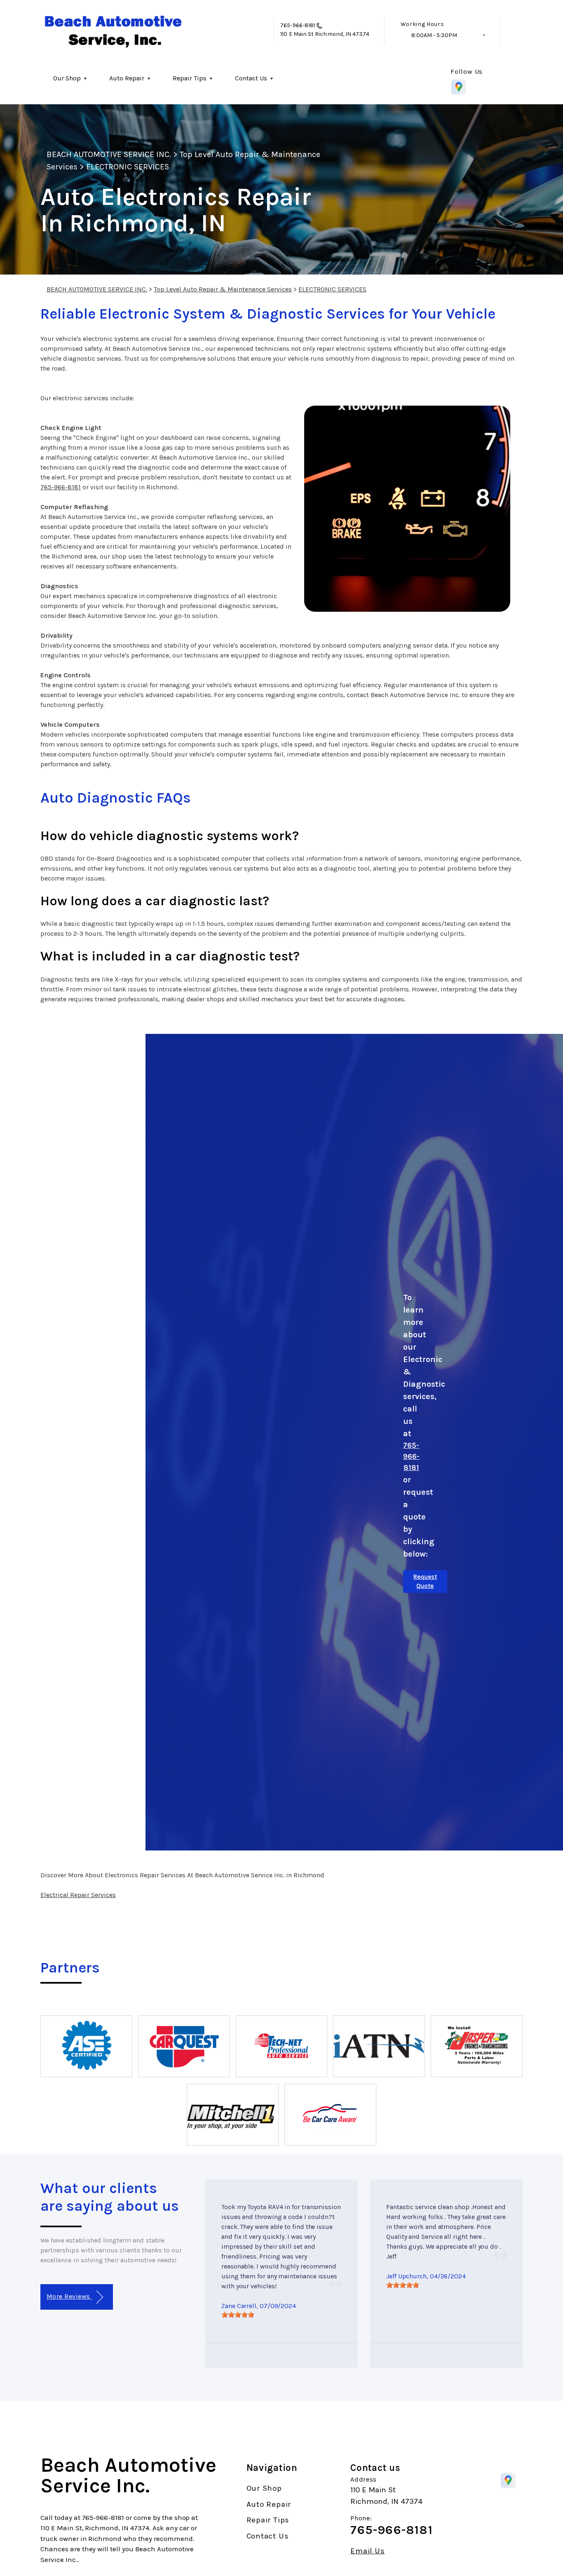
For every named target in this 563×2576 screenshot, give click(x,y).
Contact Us (251, 78)
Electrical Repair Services (78, 1895)
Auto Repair (127, 78)
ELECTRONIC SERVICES (128, 167)
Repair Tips (190, 78)
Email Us (367, 2551)
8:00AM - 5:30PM (434, 35)
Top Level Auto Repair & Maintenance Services (223, 289)
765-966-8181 (298, 25)
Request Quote (425, 1582)
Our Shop (67, 78)
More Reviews (69, 2296)
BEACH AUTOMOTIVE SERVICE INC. (109, 154)
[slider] (238, 2315)
